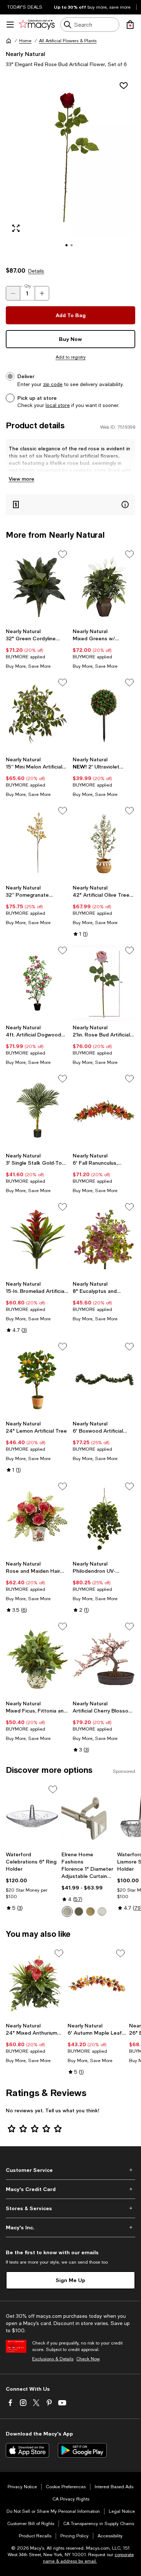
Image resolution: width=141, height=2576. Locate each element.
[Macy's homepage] (9, 41)
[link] (37, 649)
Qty (28, 286)
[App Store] (27, 2450)
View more (22, 479)
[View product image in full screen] (16, 228)
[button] (70, 167)
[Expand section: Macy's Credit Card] (70, 2189)
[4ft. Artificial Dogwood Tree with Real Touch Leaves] (37, 983)
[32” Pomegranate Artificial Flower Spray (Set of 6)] (37, 843)
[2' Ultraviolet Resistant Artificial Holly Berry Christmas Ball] (104, 715)
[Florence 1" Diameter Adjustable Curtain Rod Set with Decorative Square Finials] (88, 1816)
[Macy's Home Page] (37, 25)
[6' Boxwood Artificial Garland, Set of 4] (104, 1379)
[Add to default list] (63, 554)
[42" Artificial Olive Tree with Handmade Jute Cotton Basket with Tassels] (104, 843)
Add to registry (71, 357)
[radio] (67, 1912)
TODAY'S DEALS (25, 7)
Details (36, 271)
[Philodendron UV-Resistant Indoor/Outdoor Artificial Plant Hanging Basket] (104, 1519)
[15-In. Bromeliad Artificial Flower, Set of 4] (37, 1239)
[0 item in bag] (130, 25)
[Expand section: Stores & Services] (70, 2208)
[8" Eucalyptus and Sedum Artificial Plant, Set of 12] (104, 1239)
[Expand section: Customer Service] (70, 2170)
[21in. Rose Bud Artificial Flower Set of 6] (104, 983)
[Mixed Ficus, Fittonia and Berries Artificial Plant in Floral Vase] (37, 1659)
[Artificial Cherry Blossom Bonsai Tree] (104, 1659)
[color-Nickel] (102, 1912)
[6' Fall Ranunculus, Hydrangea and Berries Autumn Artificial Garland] (104, 1111)
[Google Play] (82, 2450)
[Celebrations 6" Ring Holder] (32, 1816)
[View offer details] (70, 505)
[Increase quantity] (42, 293)
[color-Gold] (90, 1912)
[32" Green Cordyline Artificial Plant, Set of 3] (37, 587)
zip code (53, 384)
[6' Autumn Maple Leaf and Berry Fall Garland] (97, 1983)
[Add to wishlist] (124, 86)
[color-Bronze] (79, 1912)
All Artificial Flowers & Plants (68, 41)
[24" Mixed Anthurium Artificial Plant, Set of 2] (35, 1983)
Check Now (88, 2359)
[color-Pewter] (67, 1912)
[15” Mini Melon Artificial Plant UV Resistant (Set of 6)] (37, 715)
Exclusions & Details (53, 2359)
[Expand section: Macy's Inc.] (70, 2228)
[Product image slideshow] (70, 167)
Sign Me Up (70, 2280)
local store (58, 405)
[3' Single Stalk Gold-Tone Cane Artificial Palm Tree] (37, 1111)
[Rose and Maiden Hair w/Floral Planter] (37, 1519)
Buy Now (70, 339)
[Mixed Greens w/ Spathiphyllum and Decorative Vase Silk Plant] (104, 587)
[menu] (10, 25)
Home (25, 41)
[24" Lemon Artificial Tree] (37, 1379)
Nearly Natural (25, 54)
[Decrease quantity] (13, 293)
